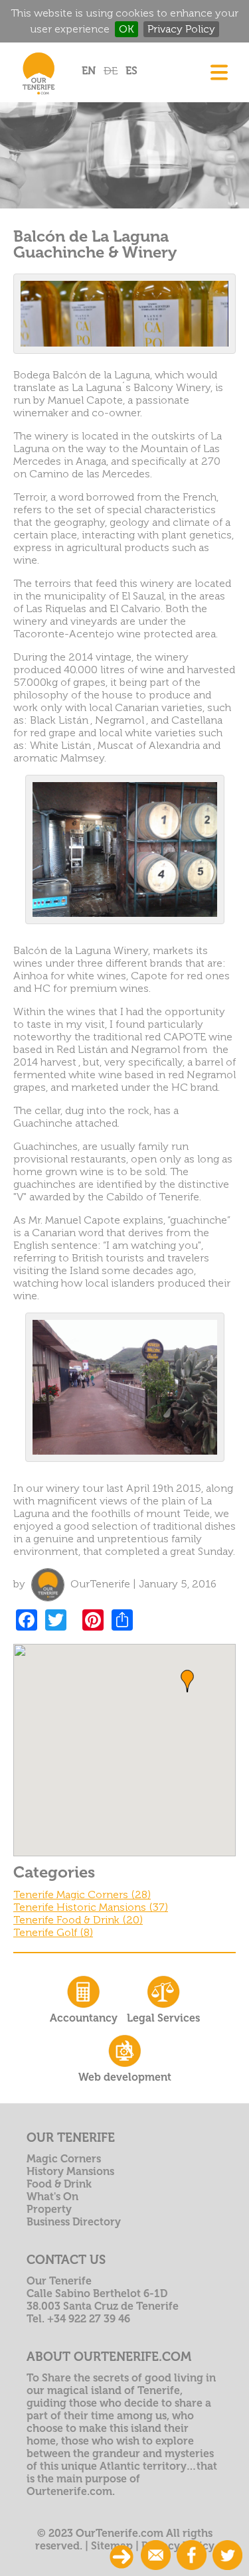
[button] (187, 1681)
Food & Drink (59, 2184)
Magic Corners (64, 2159)
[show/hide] (122, 2557)
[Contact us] (156, 2556)
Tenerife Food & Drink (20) (78, 1920)
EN (89, 71)
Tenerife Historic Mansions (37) (91, 1907)
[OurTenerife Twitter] (227, 2556)
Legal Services (163, 2018)
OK (126, 29)
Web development (125, 2077)
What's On (52, 2197)
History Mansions (70, 2171)
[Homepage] (38, 97)
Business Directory (74, 2222)
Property (49, 2209)
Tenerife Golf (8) (53, 1932)
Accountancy (84, 2018)
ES (131, 71)
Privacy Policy (181, 29)
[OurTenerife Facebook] (192, 2556)
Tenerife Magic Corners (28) (82, 1894)
